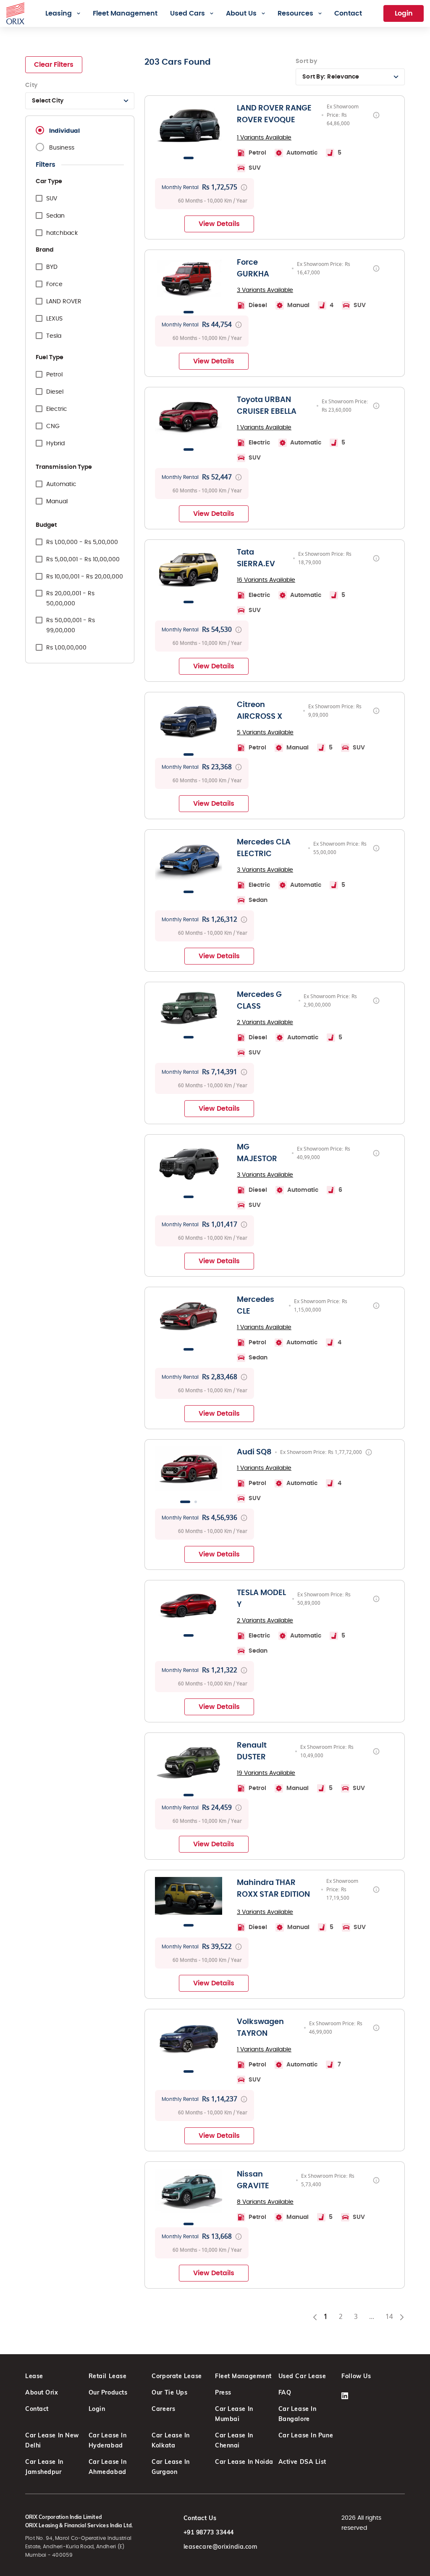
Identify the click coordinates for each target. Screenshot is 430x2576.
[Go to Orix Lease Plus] (15, 12)
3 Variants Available (265, 290)
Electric (57, 409)
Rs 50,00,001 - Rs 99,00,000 (71, 626)
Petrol (54, 375)
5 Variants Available (265, 733)
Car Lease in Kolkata (171, 2440)
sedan (55, 216)
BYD (52, 267)
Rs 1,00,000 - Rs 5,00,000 (82, 542)
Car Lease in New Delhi (52, 2440)
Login (404, 13)
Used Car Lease (302, 2376)
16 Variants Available (266, 580)
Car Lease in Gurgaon (171, 2467)
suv (52, 199)
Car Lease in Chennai (234, 2440)
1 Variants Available (264, 138)
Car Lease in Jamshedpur (44, 2467)
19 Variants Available (266, 1773)
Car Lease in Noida (244, 2462)
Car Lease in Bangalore (298, 2414)
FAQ (285, 2392)
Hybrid (55, 444)
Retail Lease (108, 2376)
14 (392, 2318)
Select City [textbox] (48, 101)
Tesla (54, 336)
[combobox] (80, 101)
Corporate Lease (177, 2376)
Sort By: (331, 77)
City (31, 85)
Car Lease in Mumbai (234, 2414)
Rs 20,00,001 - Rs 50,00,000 (70, 599)
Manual (57, 502)
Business (62, 148)
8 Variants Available (265, 2202)
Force (54, 284)
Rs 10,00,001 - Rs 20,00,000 (85, 577)
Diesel (55, 392)
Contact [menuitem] (348, 13)
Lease (34, 2376)
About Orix (42, 2392)
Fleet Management (243, 2376)
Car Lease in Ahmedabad (108, 2467)
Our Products (108, 2392)
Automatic (61, 484)
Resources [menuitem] (295, 13)
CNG (53, 426)
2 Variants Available (265, 1023)
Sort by (306, 61)
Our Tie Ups (169, 2392)
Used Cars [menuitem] (187, 13)
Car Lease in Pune (306, 2435)
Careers (163, 2409)
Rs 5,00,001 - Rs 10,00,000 (83, 560)
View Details (219, 224)
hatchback (62, 233)
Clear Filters (54, 65)
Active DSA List (302, 2462)
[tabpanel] (189, 125)
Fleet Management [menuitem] (125, 13)
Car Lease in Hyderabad (108, 2440)
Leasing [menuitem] (59, 13)
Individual (64, 131)
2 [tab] (196, 1502)
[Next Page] (402, 2317)
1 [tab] (189, 158)
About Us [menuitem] (241, 13)
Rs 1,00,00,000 (66, 648)
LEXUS (54, 319)
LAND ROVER (64, 302)
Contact (37, 2409)
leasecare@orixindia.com (220, 2547)
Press (223, 2392)
